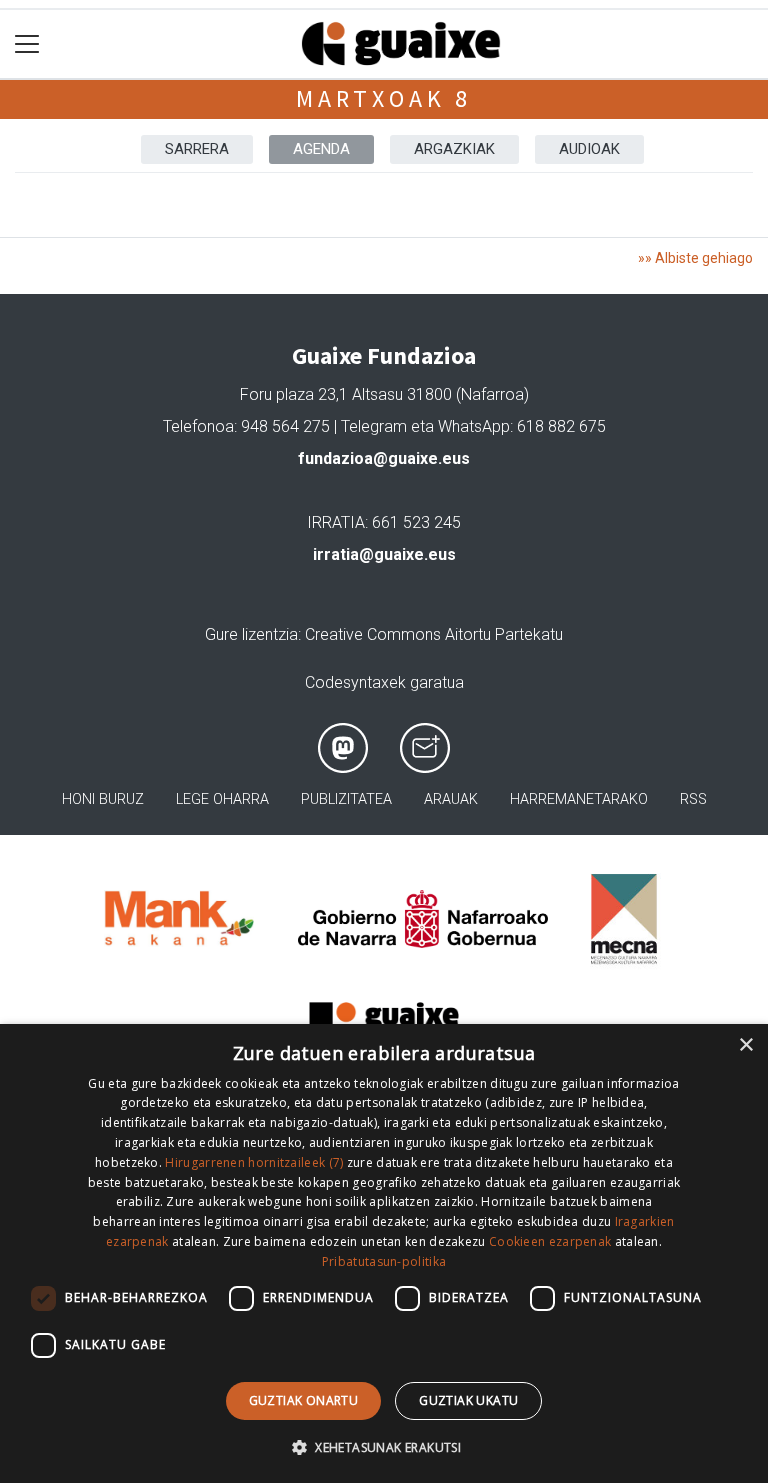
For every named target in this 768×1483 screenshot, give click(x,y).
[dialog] (384, 1253)
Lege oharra (222, 799)
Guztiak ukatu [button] (468, 1400)
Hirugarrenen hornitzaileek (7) (254, 1162)
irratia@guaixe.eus (384, 554)
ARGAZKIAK (454, 149)
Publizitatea (346, 799)
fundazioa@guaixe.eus (384, 458)
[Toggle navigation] (27, 44)
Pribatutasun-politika (384, 1261)
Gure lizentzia (251, 634)
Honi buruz (103, 799)
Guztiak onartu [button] (304, 1400)
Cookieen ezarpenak (550, 1241)
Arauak (451, 799)
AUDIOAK (589, 149)
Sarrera (197, 149)
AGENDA (321, 149)
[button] (384, 1447)
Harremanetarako (579, 799)
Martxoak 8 (384, 98)
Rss (693, 799)
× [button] (745, 1045)
